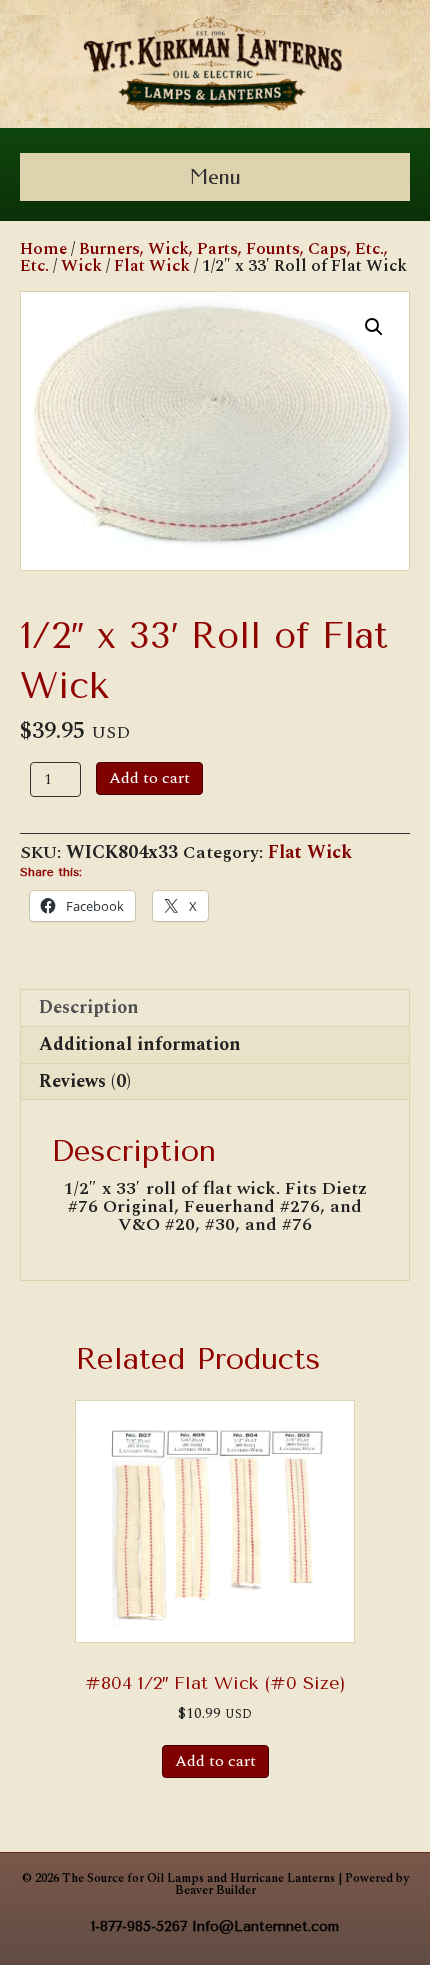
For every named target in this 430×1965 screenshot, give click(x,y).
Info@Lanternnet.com (265, 1926)
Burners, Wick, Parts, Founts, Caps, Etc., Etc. (204, 257)
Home (43, 249)
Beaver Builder (215, 1890)
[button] (374, 327)
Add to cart (149, 778)
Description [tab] (89, 1007)
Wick (81, 266)
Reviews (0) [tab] (85, 1081)
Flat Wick (152, 266)
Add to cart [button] (215, 1761)
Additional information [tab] (140, 1044)
